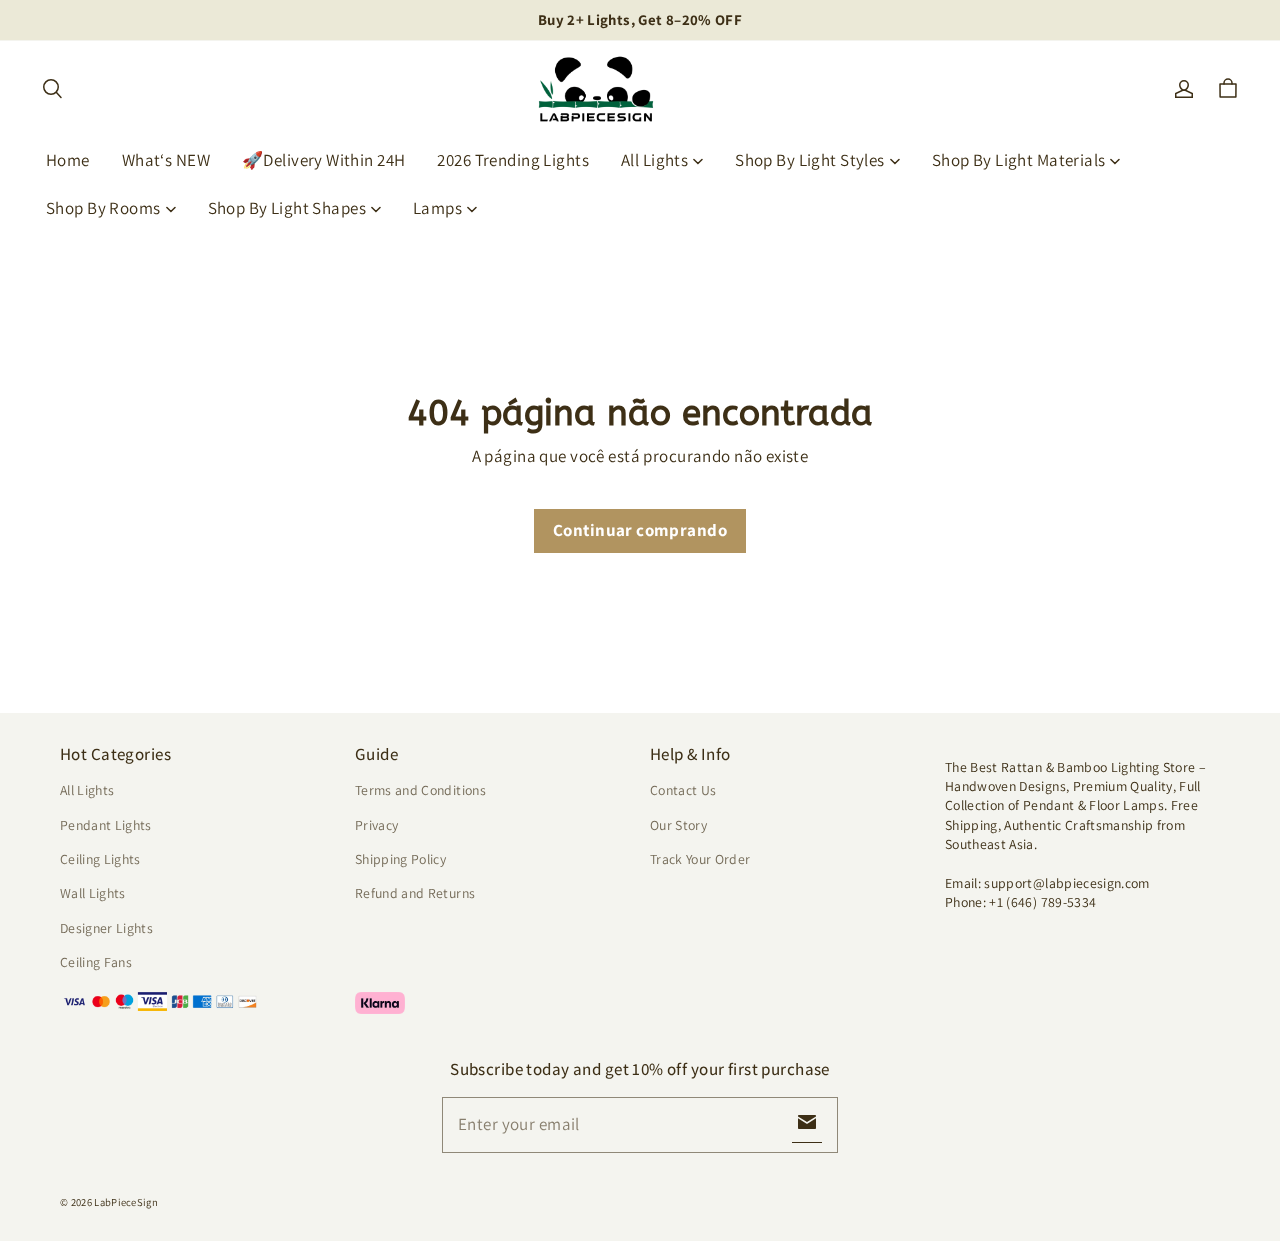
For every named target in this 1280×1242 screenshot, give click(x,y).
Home (68, 160)
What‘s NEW (166, 160)
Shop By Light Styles (810, 160)
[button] (52, 89)
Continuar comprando (640, 530)
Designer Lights (106, 928)
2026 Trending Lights (513, 160)
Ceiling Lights (100, 859)
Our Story (678, 825)
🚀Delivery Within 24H (324, 160)
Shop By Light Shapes (287, 208)
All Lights (654, 160)
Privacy (376, 825)
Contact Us (683, 790)
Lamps (437, 208)
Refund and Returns (415, 893)
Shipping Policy (400, 859)
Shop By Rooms (103, 208)
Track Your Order (700, 859)
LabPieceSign (126, 1202)
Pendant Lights (106, 825)
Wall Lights (93, 893)
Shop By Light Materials (1019, 160)
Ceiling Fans (96, 962)
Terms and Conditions (420, 790)
